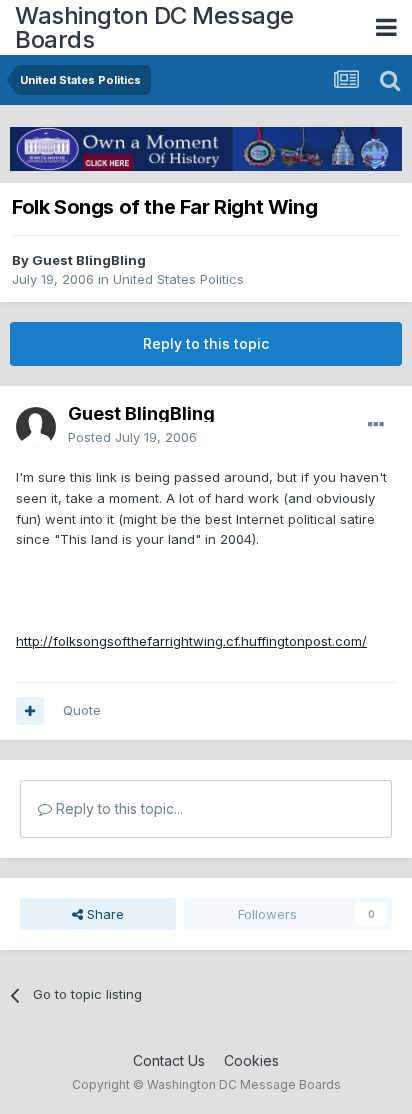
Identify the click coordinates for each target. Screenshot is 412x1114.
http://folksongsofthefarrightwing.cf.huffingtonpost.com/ (191, 641)
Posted (132, 437)
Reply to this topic (206, 343)
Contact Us (169, 1060)
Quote (82, 710)
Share (103, 914)
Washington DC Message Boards (154, 27)
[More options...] (376, 425)
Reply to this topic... (117, 808)
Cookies (251, 1060)
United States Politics (178, 279)
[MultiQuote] (30, 711)
